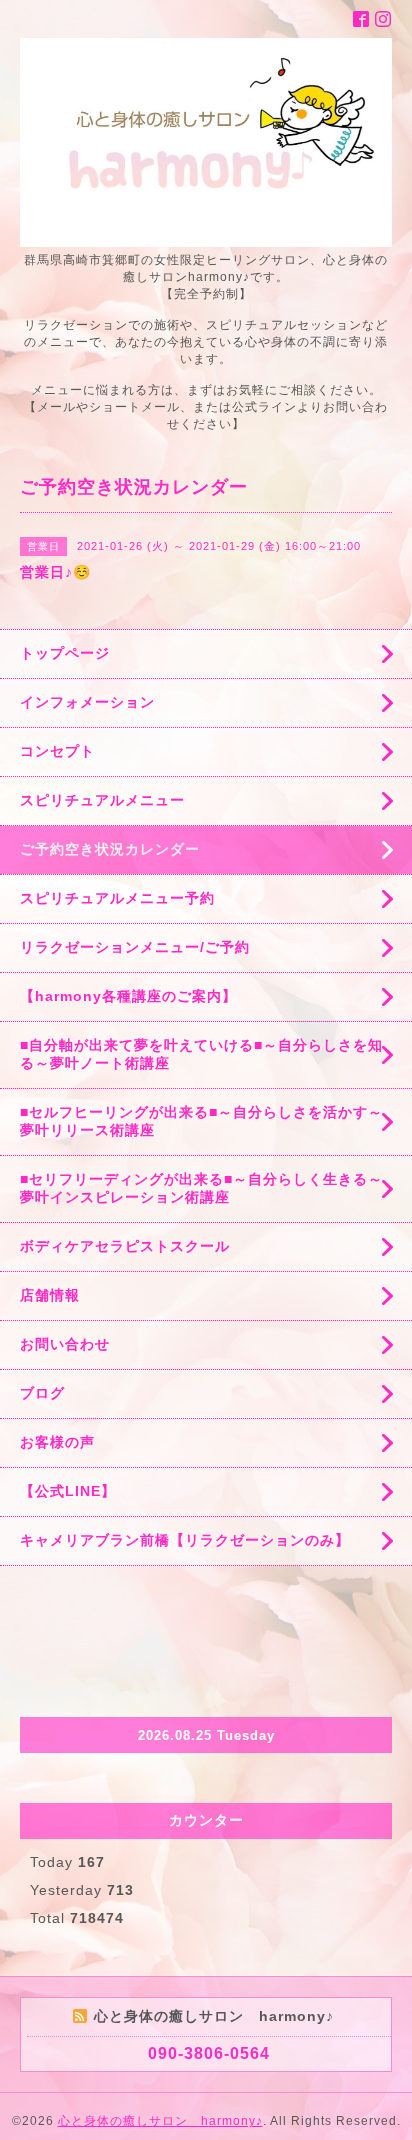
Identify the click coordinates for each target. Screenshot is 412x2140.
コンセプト (57, 751)
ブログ (42, 1393)
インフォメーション (87, 702)
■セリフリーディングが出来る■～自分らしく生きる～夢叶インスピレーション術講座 (201, 1188)
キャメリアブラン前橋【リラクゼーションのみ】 (185, 1540)
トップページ (65, 653)
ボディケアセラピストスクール (125, 1246)
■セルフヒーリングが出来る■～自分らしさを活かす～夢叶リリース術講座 (201, 1121)
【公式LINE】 (68, 1491)
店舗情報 (50, 1295)
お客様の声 (57, 1442)
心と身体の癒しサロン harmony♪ (160, 2121)
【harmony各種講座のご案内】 (128, 996)
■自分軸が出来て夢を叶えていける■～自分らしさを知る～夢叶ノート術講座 (201, 1054)
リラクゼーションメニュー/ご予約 (135, 947)
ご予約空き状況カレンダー (110, 849)
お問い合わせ (65, 1344)
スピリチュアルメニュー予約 (117, 898)
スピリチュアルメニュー (102, 800)
